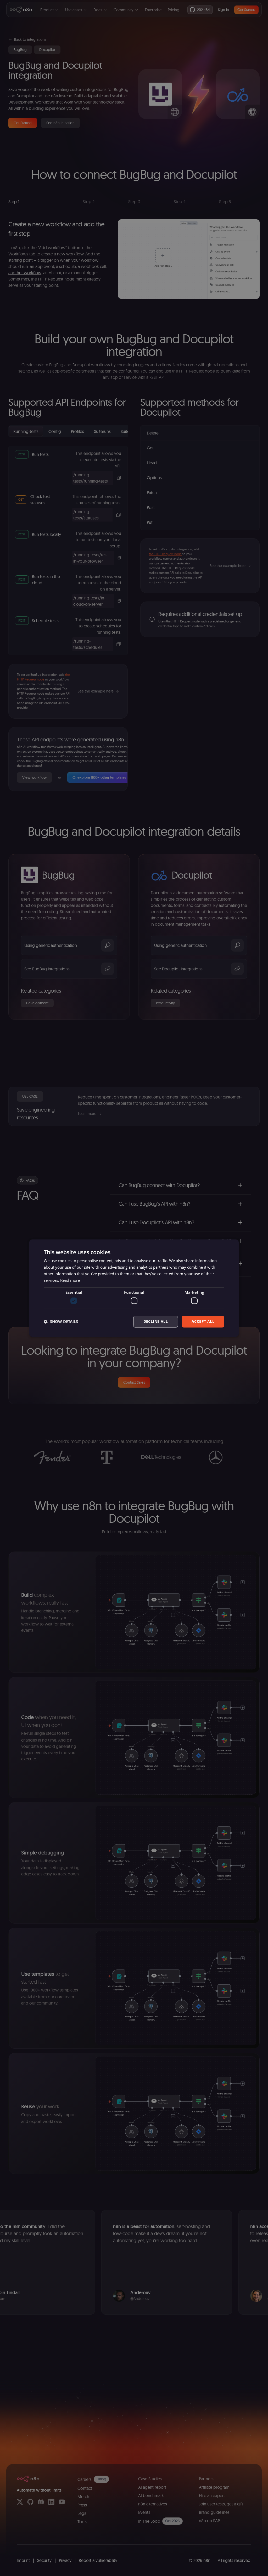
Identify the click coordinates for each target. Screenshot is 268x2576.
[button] (61, 1321)
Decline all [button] (156, 1321)
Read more (70, 1280)
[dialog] (134, 1288)
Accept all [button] (203, 1321)
